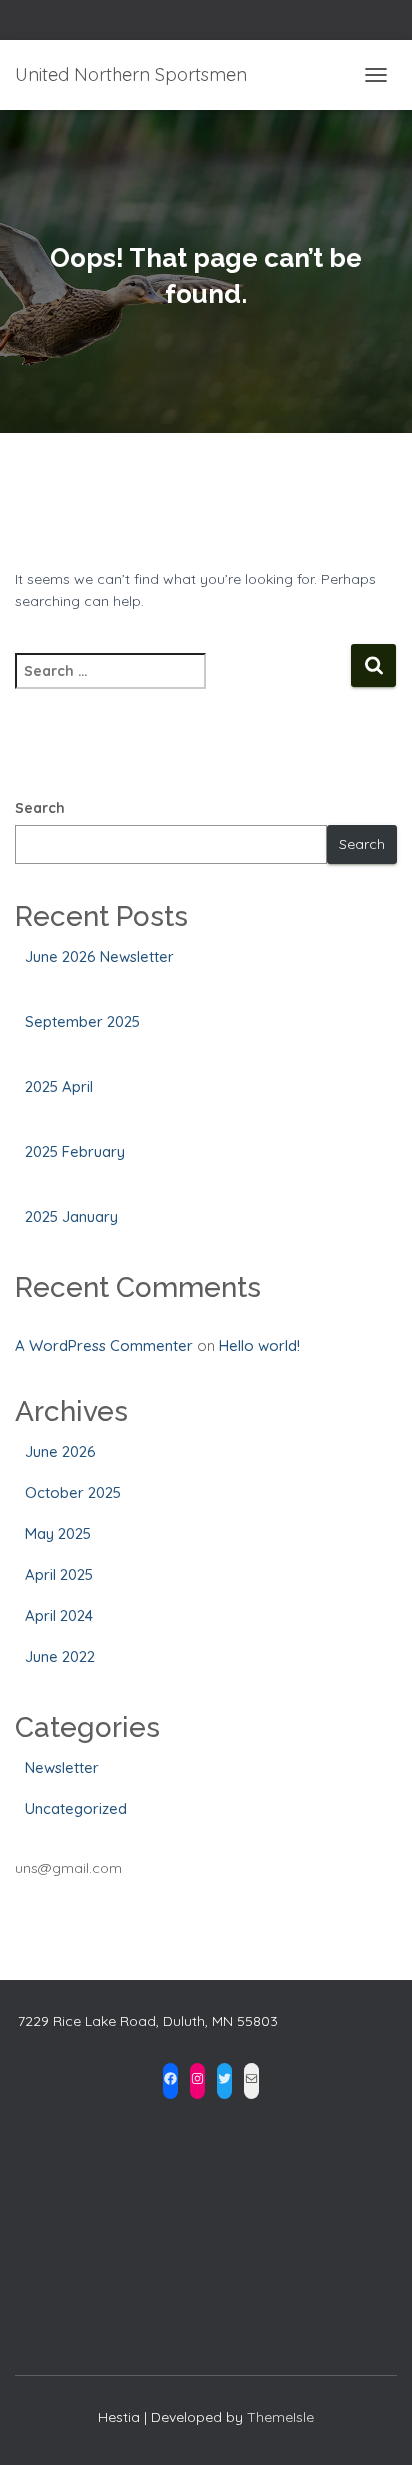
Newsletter (62, 1767)
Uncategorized (76, 1808)
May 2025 (58, 1533)
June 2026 (60, 1451)
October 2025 (73, 1492)
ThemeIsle (280, 2417)
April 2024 (59, 1615)
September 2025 (82, 1021)
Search (40, 808)
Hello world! (259, 1345)
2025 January (71, 1216)
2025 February (75, 1151)
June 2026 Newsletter (99, 956)
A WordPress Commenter (104, 1345)
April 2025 (59, 1574)
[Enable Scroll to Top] (372, 2425)
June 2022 (60, 1656)
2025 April (59, 1086)
